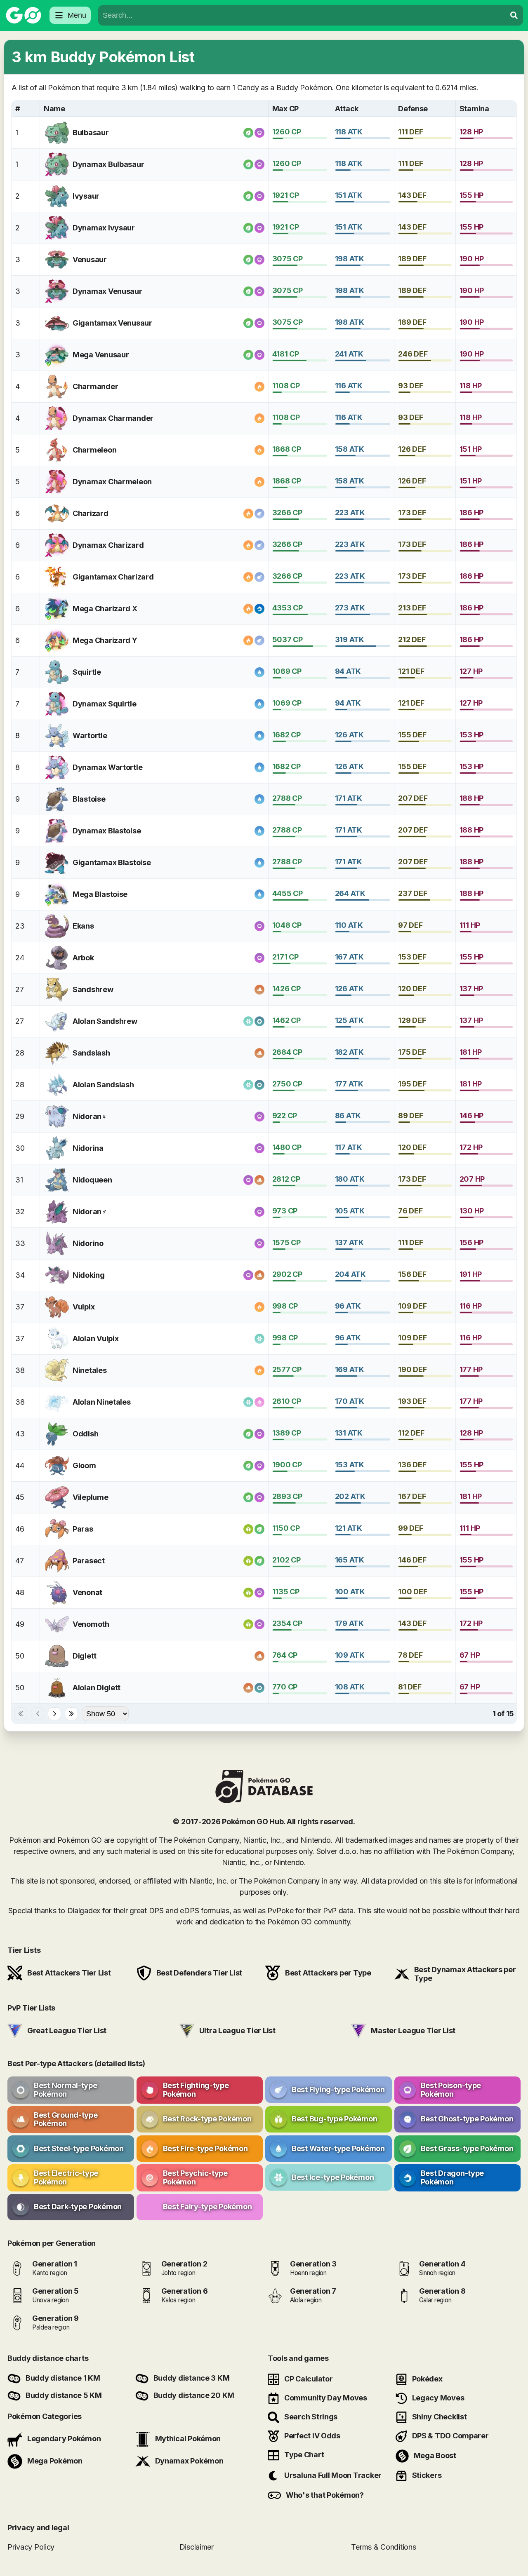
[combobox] (302, 15)
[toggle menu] (514, 15)
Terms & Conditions (383, 2547)
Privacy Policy (31, 2547)
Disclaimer (197, 2547)
